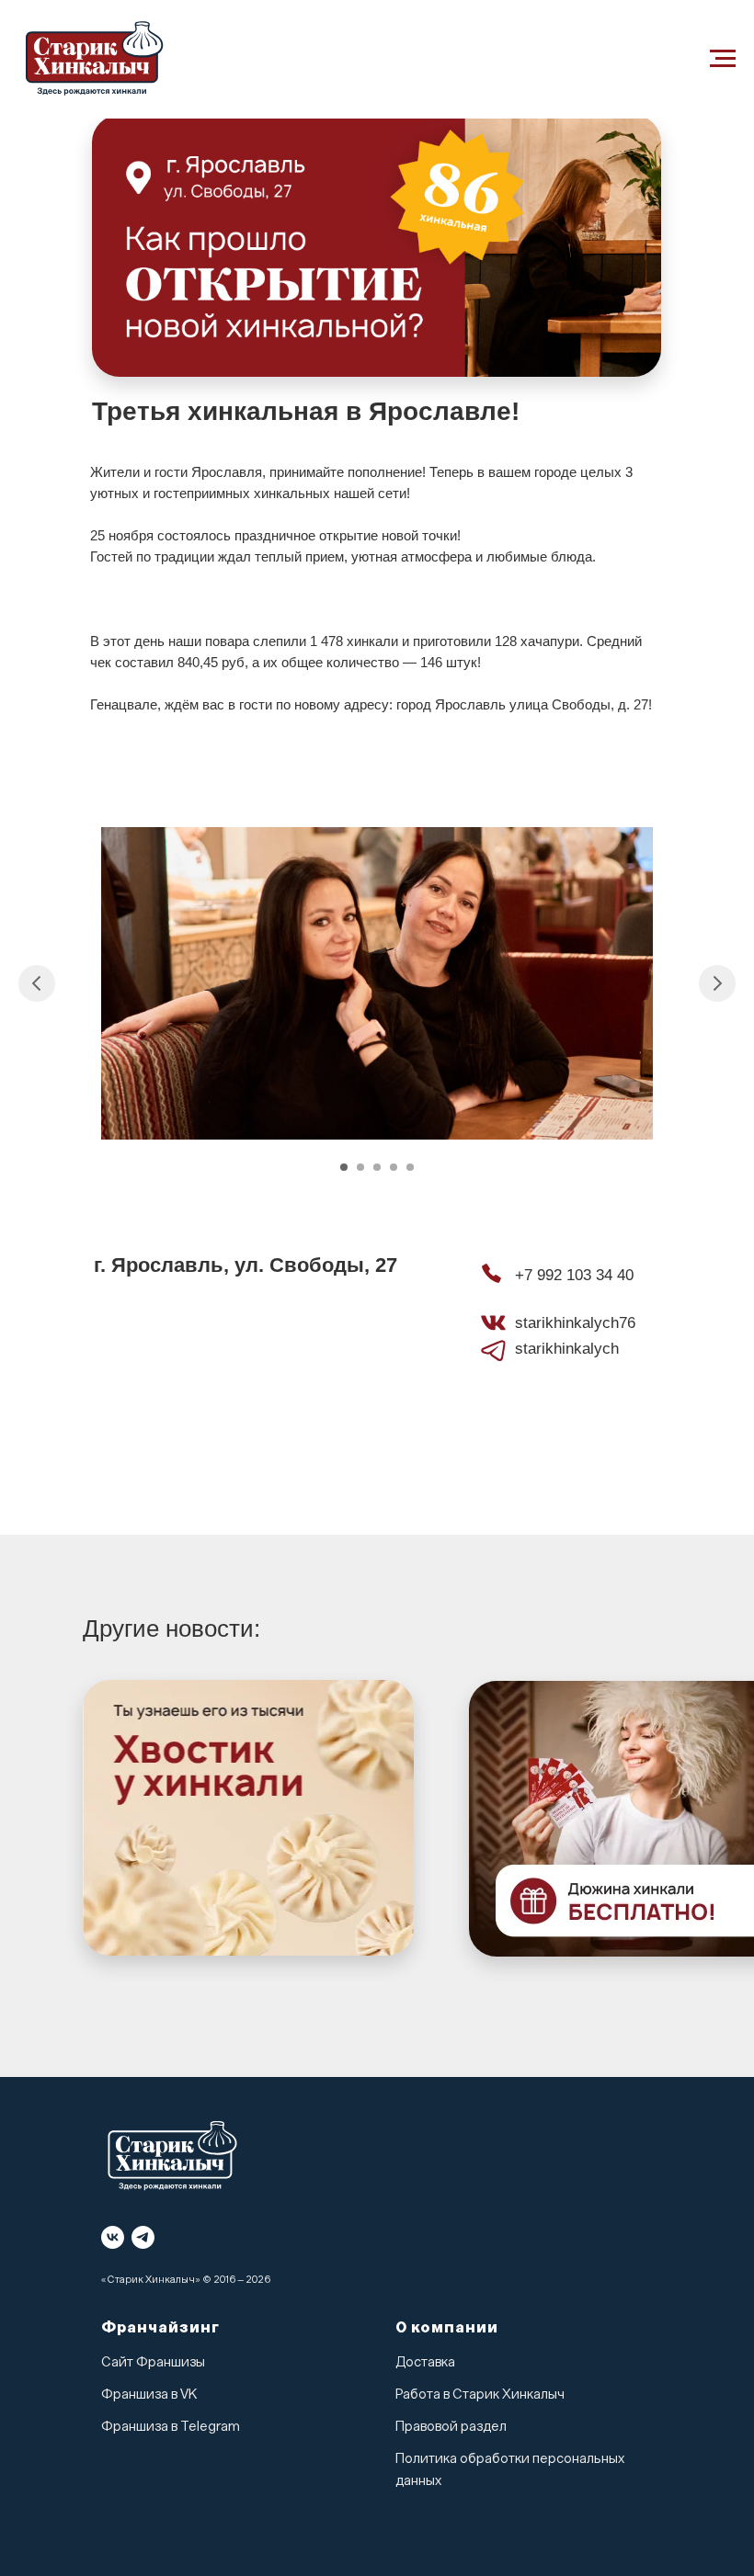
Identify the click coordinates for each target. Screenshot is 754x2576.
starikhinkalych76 (575, 1323)
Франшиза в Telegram (171, 2427)
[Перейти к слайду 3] (377, 1167)
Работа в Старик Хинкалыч (480, 2394)
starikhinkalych (567, 1349)
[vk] (113, 2237)
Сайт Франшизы (153, 2362)
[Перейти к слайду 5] (410, 1167)
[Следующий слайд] (717, 983)
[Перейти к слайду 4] (394, 1167)
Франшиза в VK (149, 2394)
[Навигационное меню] (723, 59)
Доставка (425, 2362)
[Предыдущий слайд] (37, 983)
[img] (248, 1818)
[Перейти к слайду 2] (360, 1167)
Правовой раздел (451, 2427)
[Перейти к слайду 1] (344, 1167)
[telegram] (143, 2237)
